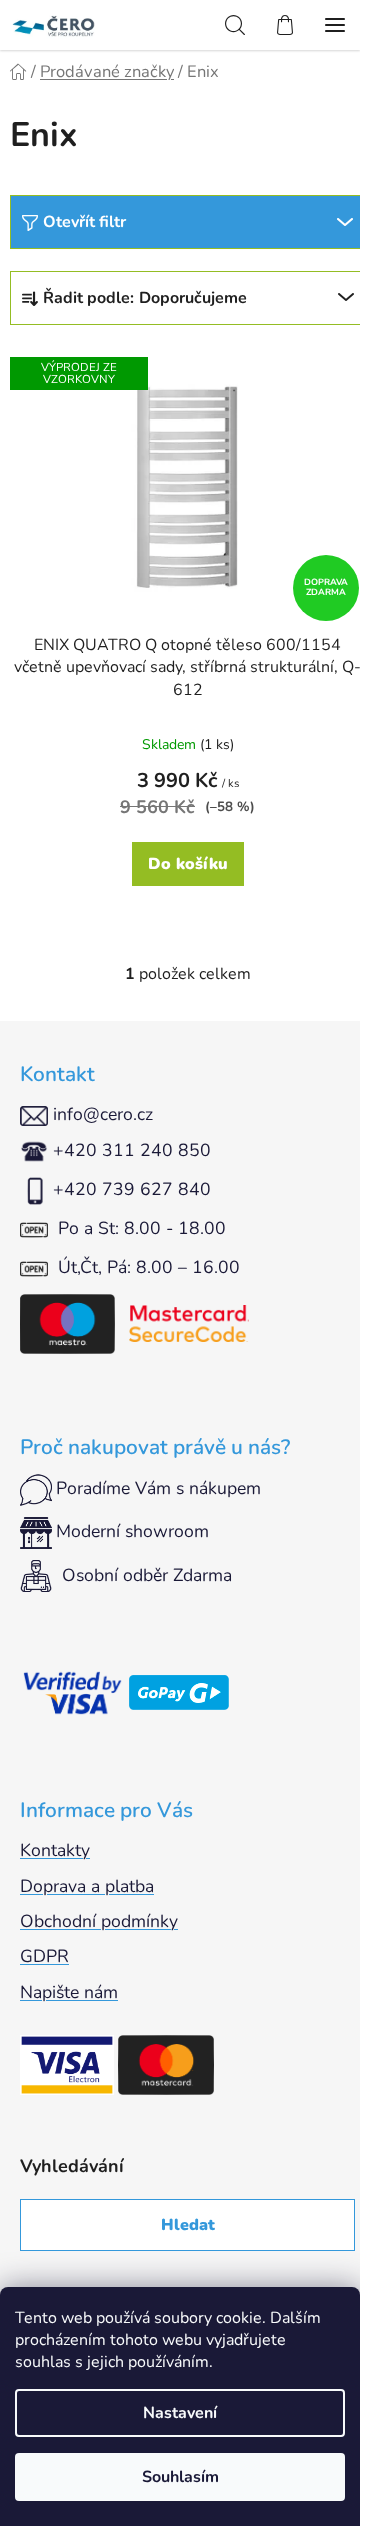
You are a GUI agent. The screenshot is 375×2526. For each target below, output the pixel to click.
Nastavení (180, 2413)
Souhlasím (180, 2477)
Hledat (188, 2225)
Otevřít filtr (84, 222)
